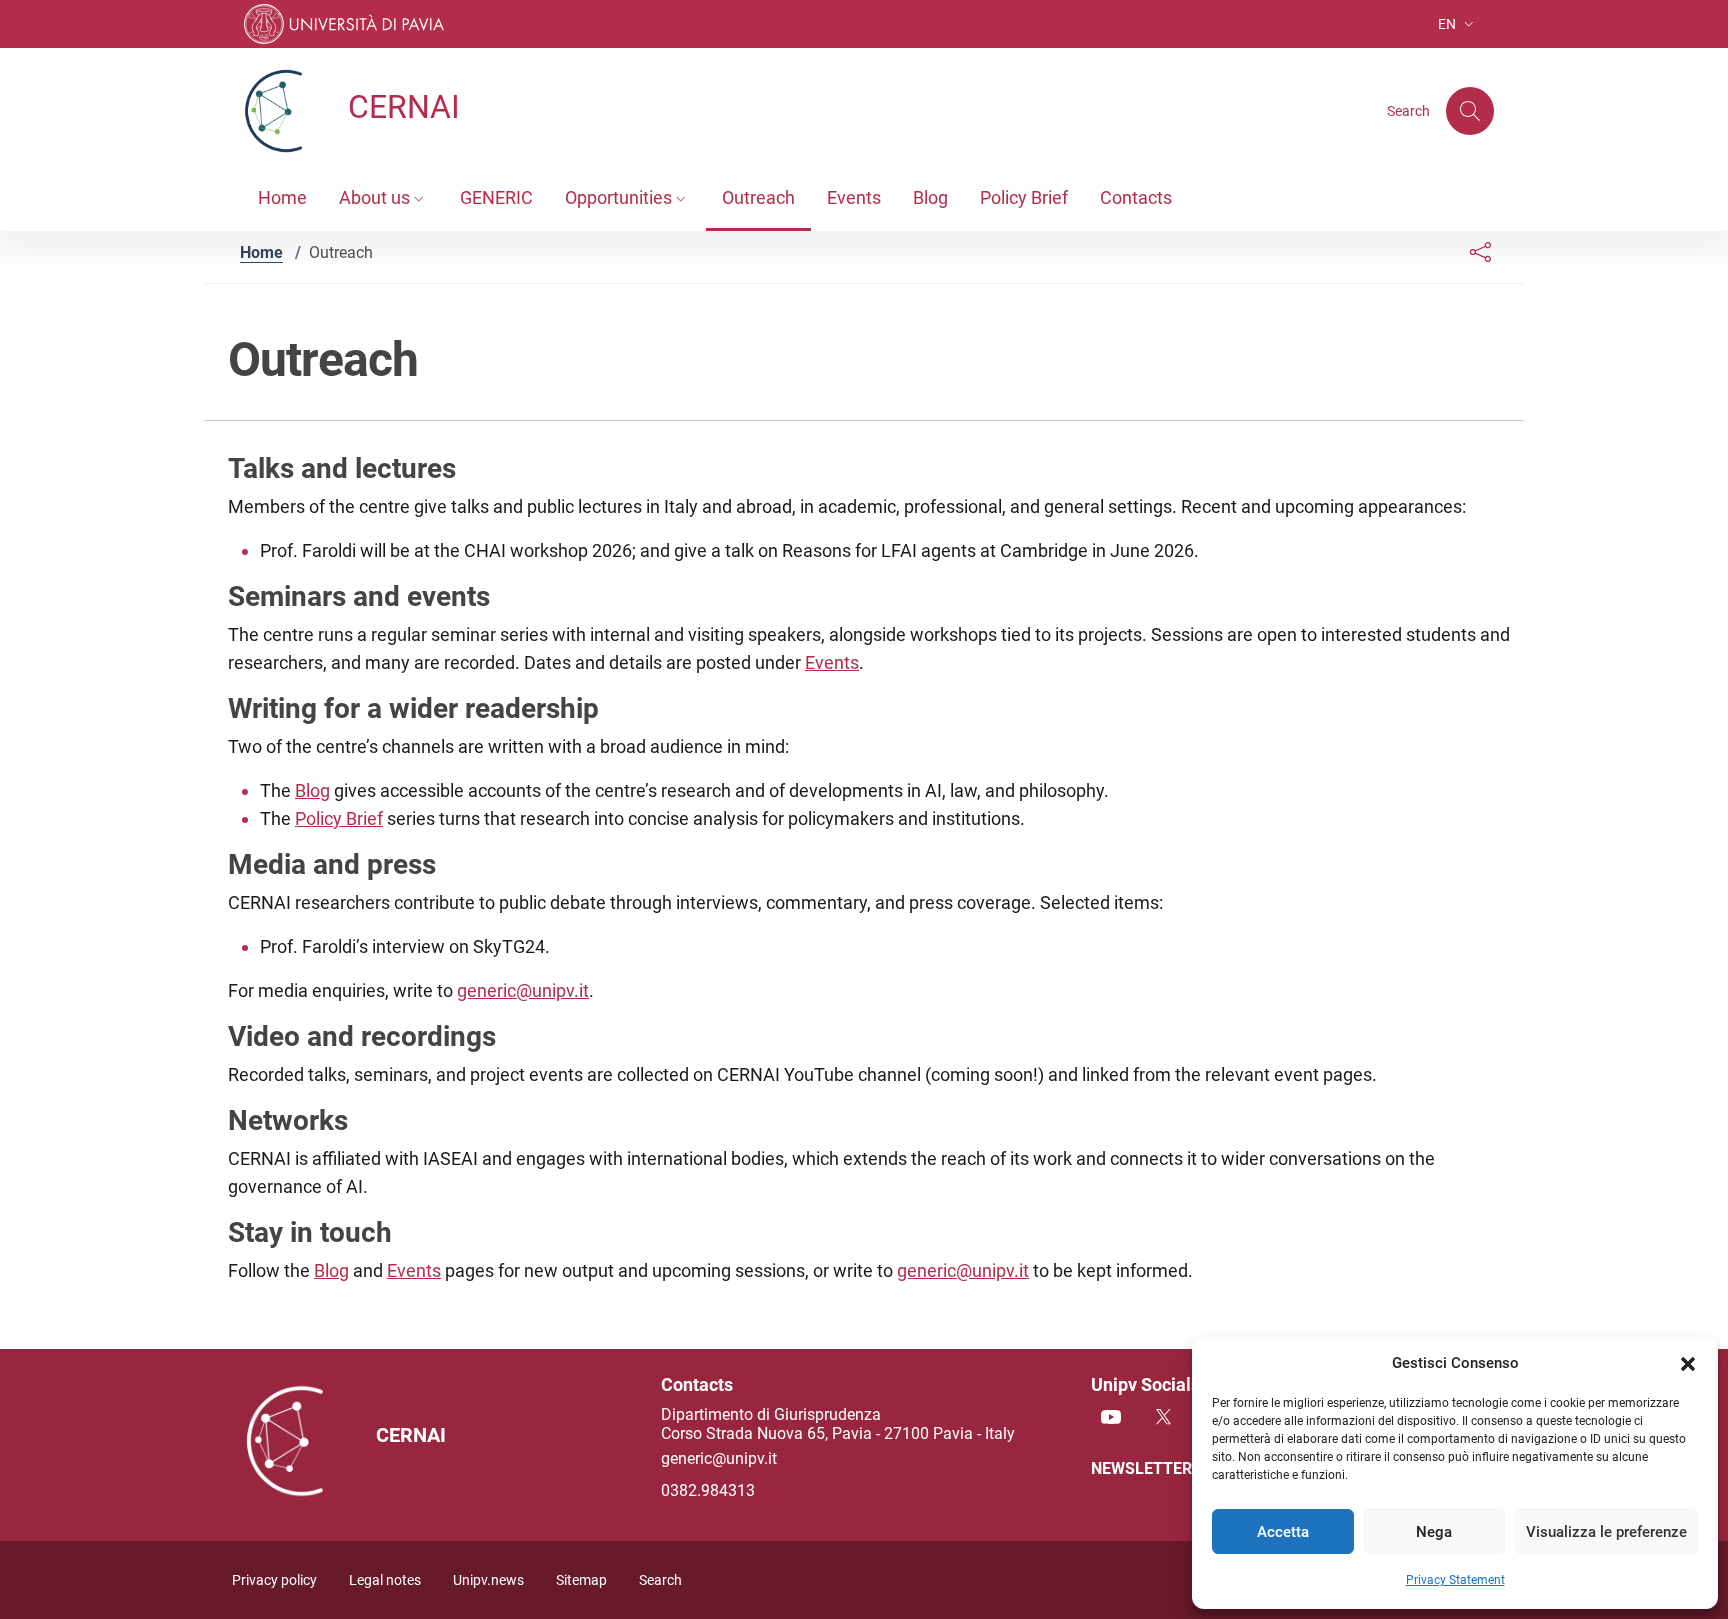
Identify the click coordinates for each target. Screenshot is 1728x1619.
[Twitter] (1163, 1418)
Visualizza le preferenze (1606, 1532)
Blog (312, 790)
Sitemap (581, 1580)
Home (261, 252)
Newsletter (1143, 1468)
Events (832, 662)
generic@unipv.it (523, 990)
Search (660, 1580)
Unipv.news (488, 1580)
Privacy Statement (1455, 1580)
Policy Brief (339, 818)
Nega (1434, 1532)
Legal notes (385, 1580)
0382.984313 (708, 1490)
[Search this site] (1470, 111)
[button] (1688, 1363)
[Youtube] (1111, 1418)
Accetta (1283, 1532)
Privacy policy (274, 1580)
